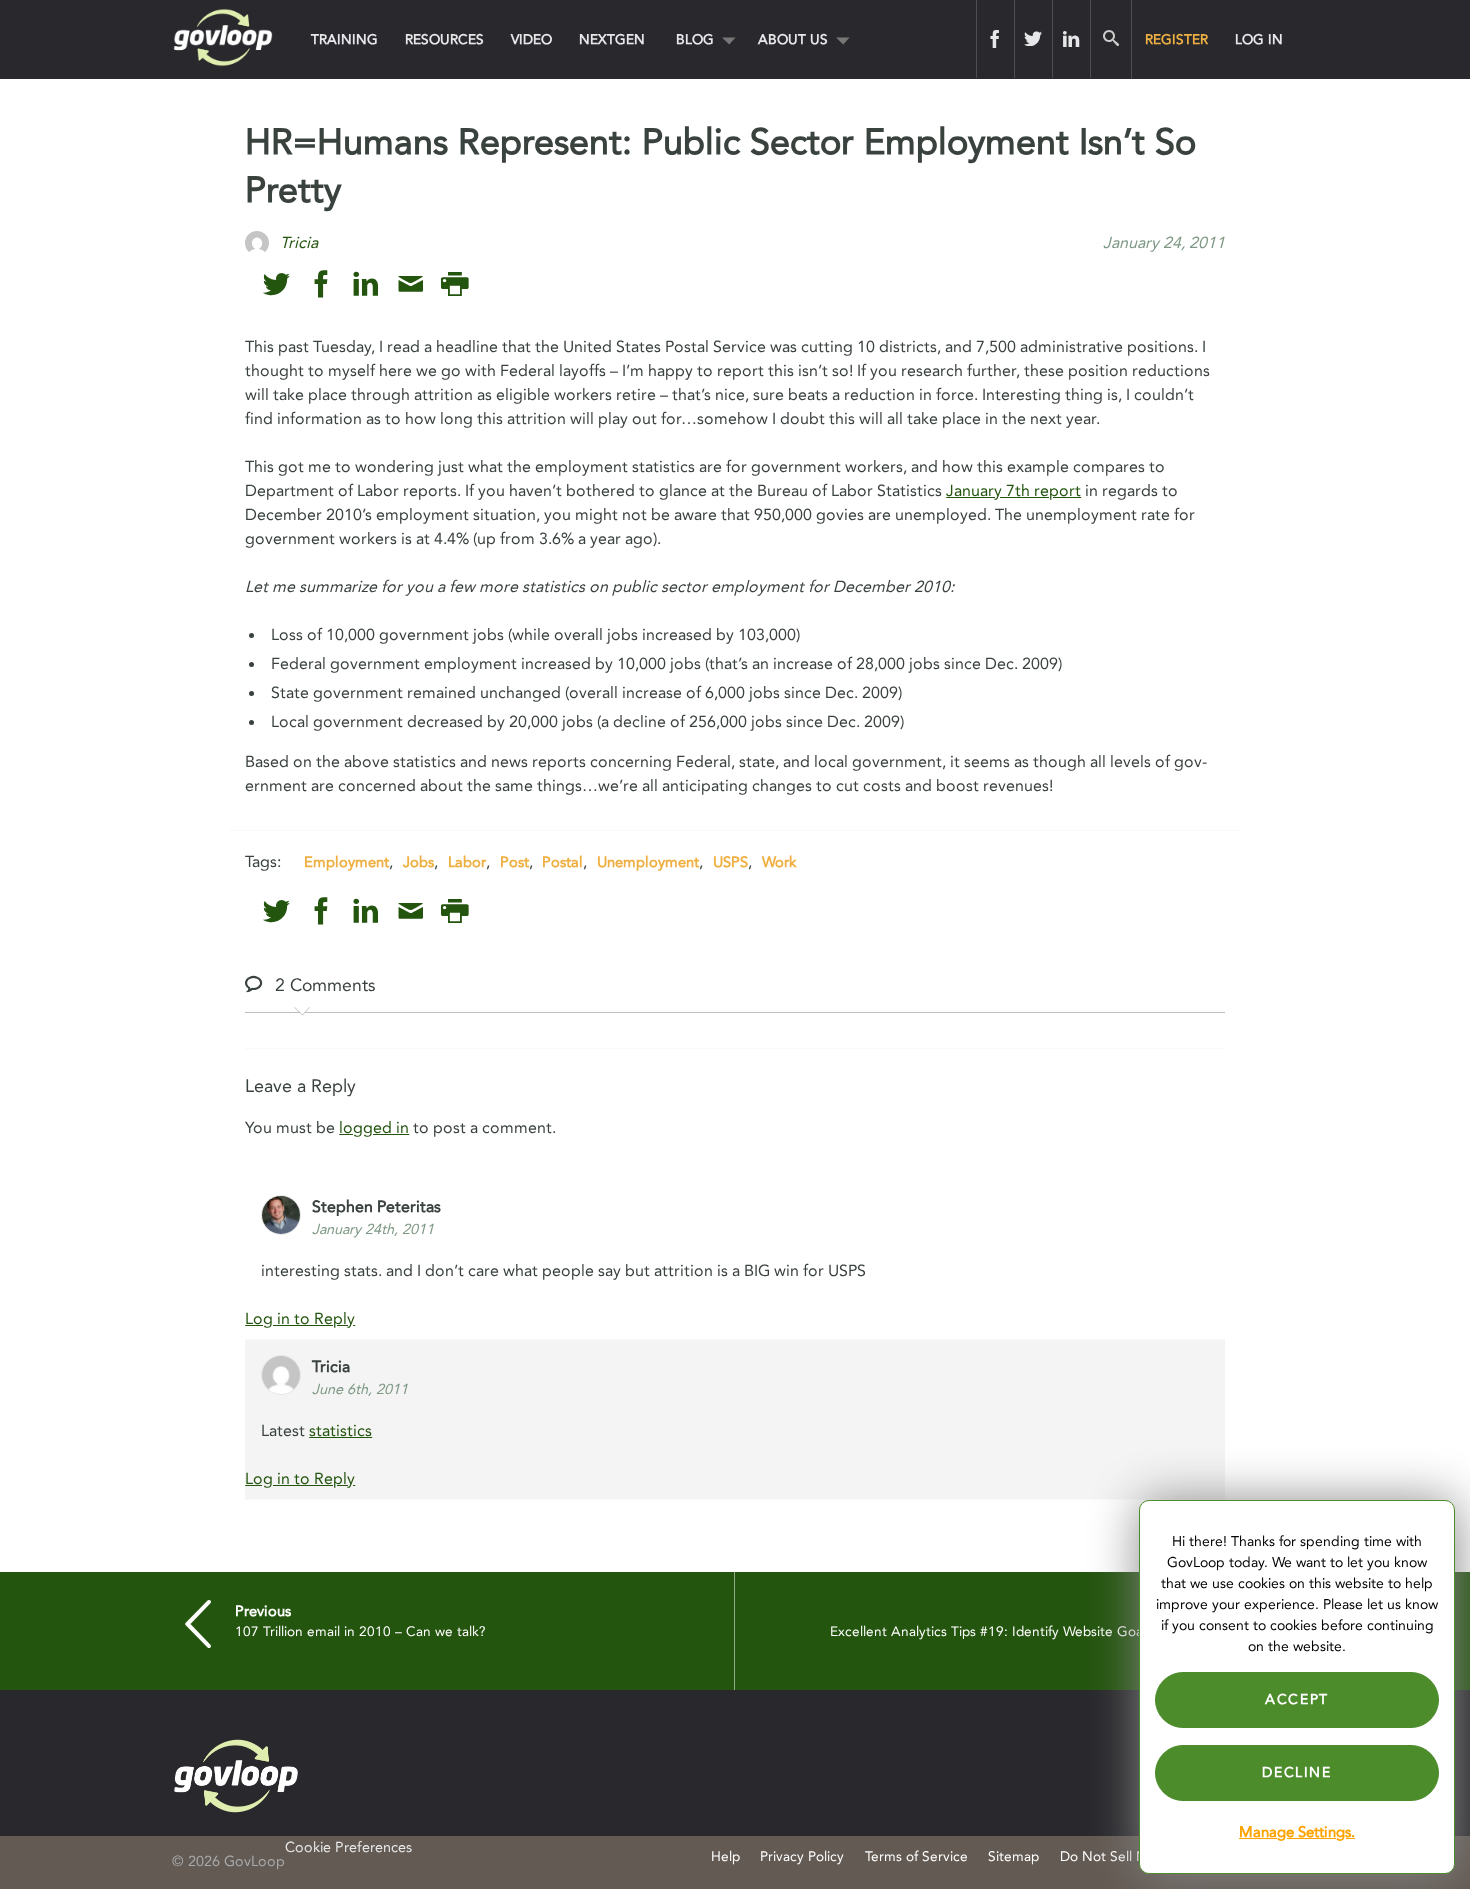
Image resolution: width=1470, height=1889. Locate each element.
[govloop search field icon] (1110, 39)
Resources (444, 39)
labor (467, 862)
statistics (340, 1431)
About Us (793, 39)
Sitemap (1013, 1856)
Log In (1259, 39)
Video (531, 39)
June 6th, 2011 (360, 1389)
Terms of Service (916, 1856)
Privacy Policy (802, 1856)
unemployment (648, 862)
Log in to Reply (300, 1319)
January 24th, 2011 (373, 1229)
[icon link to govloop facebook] (321, 284)
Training (344, 39)
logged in (374, 1128)
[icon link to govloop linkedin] (365, 284)
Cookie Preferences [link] (348, 1847)
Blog (695, 39)
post (514, 862)
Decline (1296, 1772)
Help (725, 1856)
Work (779, 862)
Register (1176, 39)
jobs (418, 862)
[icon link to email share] (410, 284)
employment (346, 862)
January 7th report (1013, 491)
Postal (562, 862)
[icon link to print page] (454, 284)
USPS (730, 862)
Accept (1297, 1699)
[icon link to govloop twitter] (276, 284)
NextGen (612, 39)
